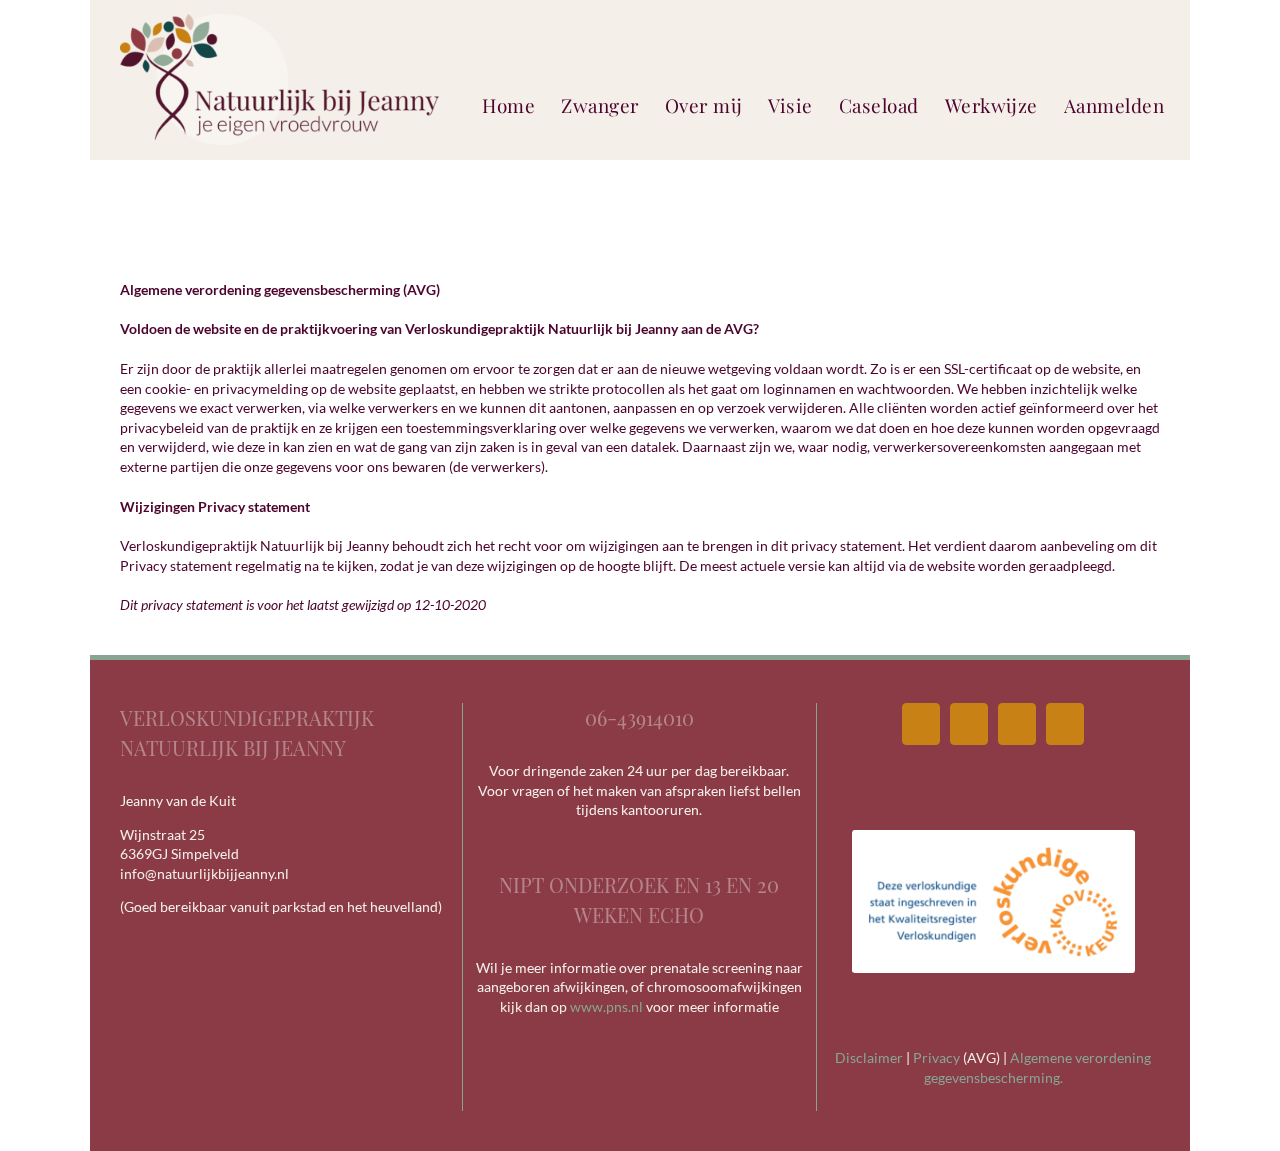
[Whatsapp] (1065, 724)
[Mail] (969, 724)
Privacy (936, 1057)
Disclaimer (869, 1057)
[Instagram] (1017, 724)
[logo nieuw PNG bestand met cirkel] (279, 20)
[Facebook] (921, 724)
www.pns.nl (606, 1006)
